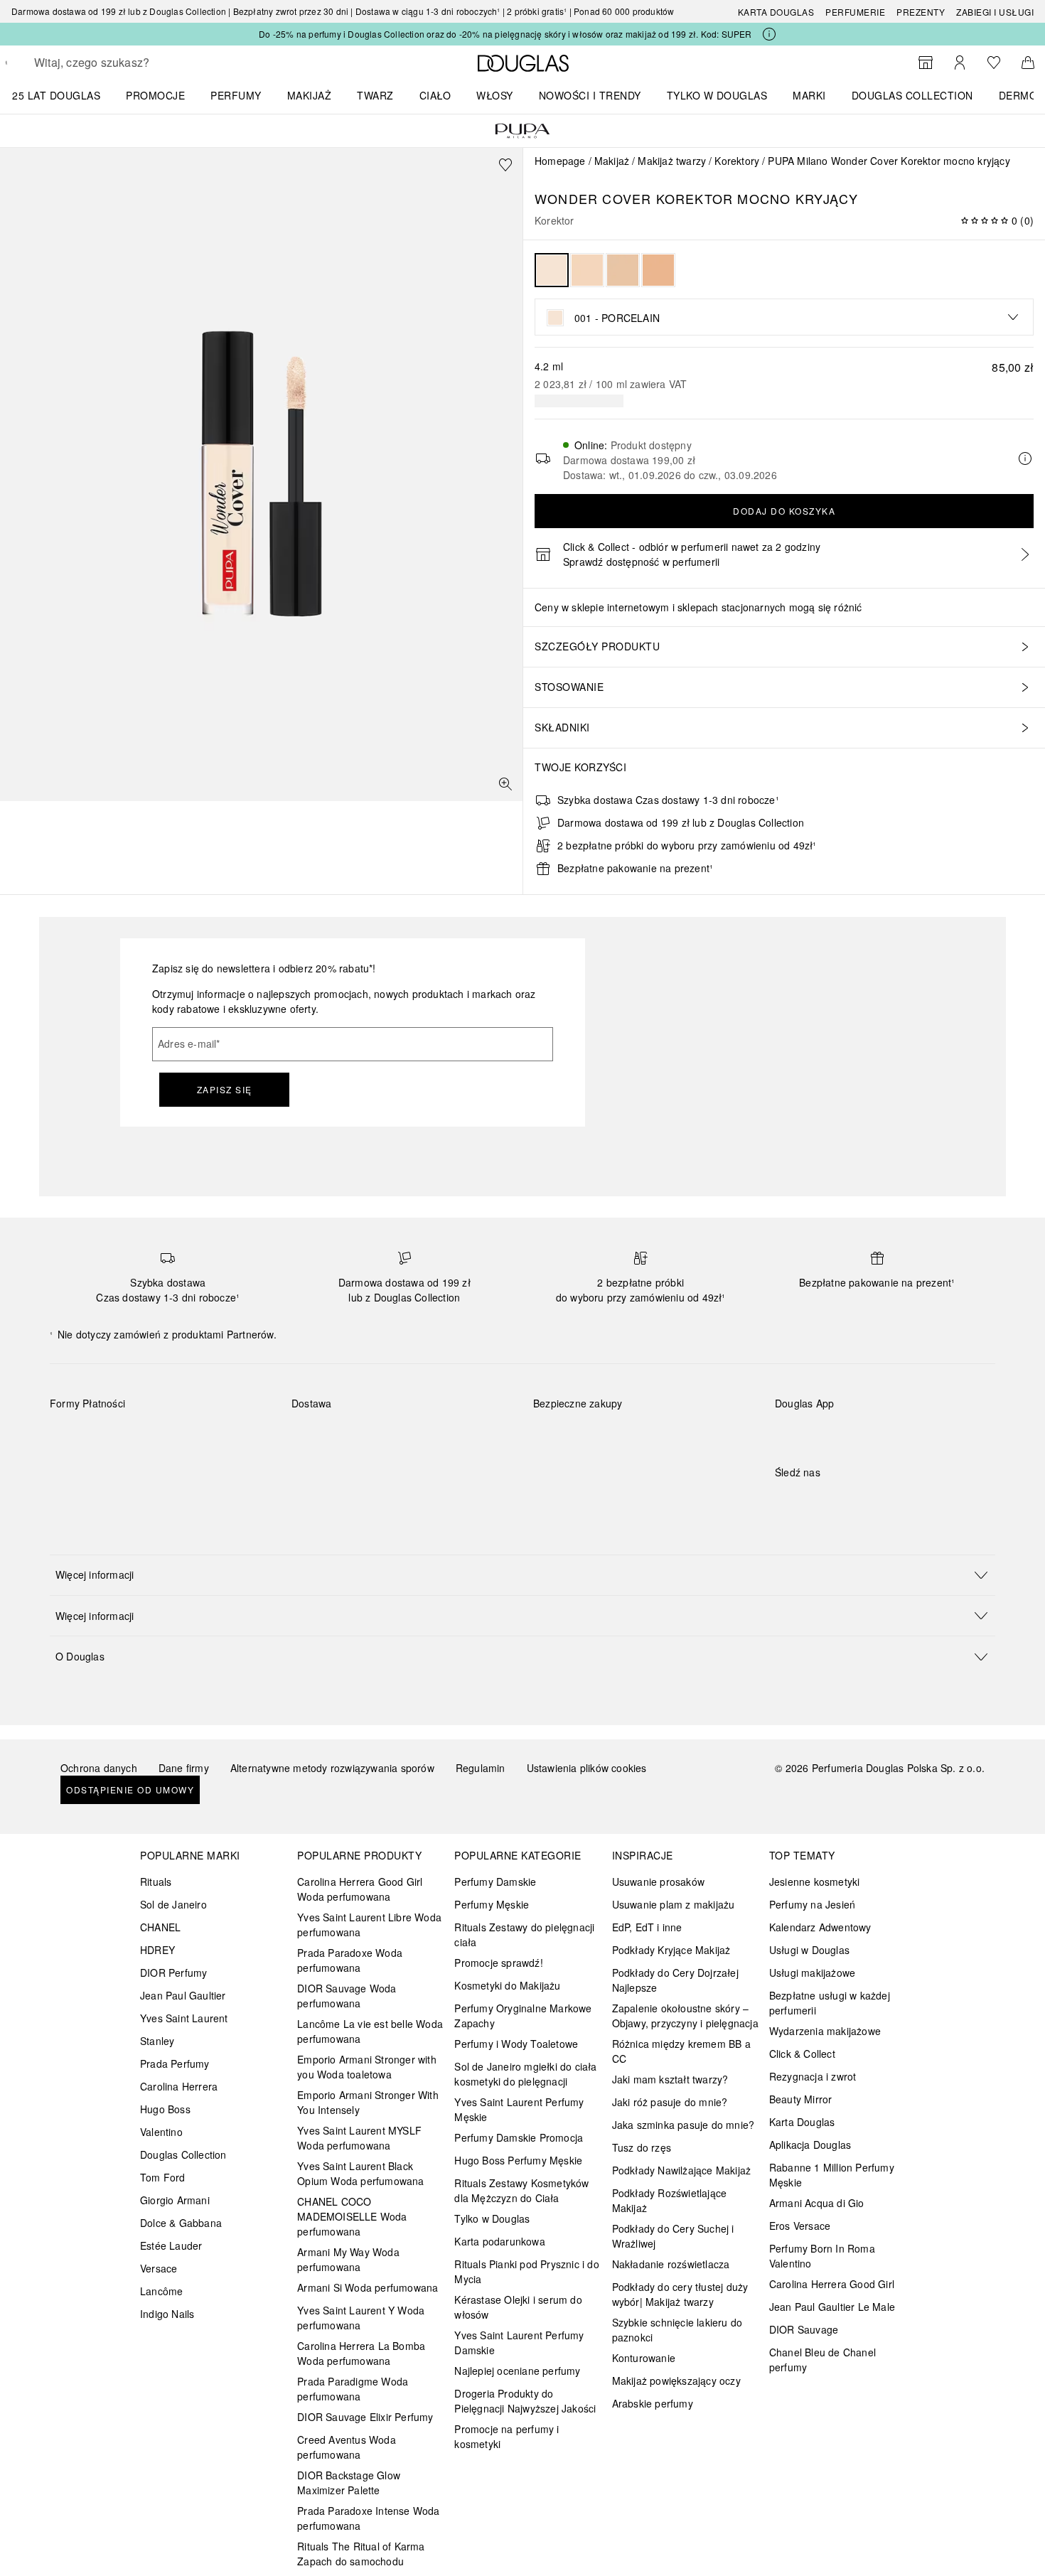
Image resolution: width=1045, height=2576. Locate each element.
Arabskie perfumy (653, 2403)
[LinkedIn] (885, 1501)
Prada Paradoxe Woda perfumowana (350, 1960)
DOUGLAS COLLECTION (912, 95)
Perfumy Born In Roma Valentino (822, 2256)
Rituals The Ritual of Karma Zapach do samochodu (361, 2554)
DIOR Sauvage (804, 2329)
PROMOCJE (155, 95)
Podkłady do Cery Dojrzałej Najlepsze (675, 1980)
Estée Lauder (171, 2245)
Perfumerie (855, 12)
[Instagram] (810, 1501)
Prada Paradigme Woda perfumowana (353, 2389)
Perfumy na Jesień (812, 1904)
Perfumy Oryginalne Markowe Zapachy (523, 2016)
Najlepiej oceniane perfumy (517, 2371)
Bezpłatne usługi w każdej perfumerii (830, 2003)
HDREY (157, 1950)
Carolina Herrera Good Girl (832, 2284)
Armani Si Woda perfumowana (368, 2287)
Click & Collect (802, 2054)
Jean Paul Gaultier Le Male (832, 2307)
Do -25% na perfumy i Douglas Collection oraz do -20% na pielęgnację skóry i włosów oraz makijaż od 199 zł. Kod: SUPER (505, 34)
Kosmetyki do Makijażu (507, 1985)
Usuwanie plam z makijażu (674, 1904)
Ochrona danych (99, 1768)
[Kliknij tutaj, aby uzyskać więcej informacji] (769, 34)
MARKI (809, 95)
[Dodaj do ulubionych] (505, 165)
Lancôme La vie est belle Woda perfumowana (370, 2031)
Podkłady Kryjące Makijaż (671, 1950)
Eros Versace (800, 2226)
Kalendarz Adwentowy (820, 1927)
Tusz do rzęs (642, 2147)
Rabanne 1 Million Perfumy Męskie (832, 2175)
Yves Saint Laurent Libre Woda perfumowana (369, 1925)
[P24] (225, 1437)
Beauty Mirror (801, 2099)
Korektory (737, 161)
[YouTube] (835, 1501)
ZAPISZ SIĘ (225, 1089)
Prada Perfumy (175, 2064)
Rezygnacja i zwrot (813, 2076)
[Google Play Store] (810, 1433)
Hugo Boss (165, 2109)
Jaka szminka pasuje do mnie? (684, 2125)
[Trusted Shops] (578, 1418)
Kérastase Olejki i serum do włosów (518, 2307)
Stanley (157, 2041)
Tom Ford (163, 2177)
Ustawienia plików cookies (587, 1768)
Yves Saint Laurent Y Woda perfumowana (361, 2318)
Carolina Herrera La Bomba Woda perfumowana (361, 2353)
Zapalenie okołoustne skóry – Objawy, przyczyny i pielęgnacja (685, 2016)
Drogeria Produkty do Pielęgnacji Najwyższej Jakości (525, 2401)
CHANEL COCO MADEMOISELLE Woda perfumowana (352, 2216)
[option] (552, 270)
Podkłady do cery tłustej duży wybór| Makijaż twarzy (680, 2294)
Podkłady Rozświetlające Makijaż (670, 2200)
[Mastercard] (124, 1437)
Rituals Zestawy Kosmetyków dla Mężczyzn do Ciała (521, 2190)
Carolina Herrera (179, 2086)
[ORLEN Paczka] (416, 1437)
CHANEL (160, 1927)
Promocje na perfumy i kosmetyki (507, 2436)
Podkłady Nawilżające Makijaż (682, 2170)
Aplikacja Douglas (810, 2145)
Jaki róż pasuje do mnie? (670, 2102)
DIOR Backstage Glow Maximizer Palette (349, 2483)
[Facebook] (786, 1501)
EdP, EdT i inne (647, 1927)
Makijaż (310, 95)
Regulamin (481, 1768)
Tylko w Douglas (492, 2218)
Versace (159, 2268)
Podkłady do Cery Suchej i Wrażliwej (673, 2236)
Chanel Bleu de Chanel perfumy (822, 2360)
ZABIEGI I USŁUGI (995, 12)
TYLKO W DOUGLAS (717, 95)
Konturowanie (644, 2358)
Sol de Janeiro (173, 1904)
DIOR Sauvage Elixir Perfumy (365, 2417)
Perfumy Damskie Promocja (519, 2137)
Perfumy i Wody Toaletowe (516, 2044)
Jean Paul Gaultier (183, 1995)
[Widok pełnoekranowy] (505, 784)
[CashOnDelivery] (74, 1469)
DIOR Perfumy (173, 1973)
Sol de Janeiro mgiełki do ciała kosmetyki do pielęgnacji (525, 2074)
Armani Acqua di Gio (817, 2203)
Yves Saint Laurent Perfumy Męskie (519, 2109)
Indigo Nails (167, 2314)
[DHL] (315, 1437)
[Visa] (175, 1437)
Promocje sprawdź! (498, 1963)
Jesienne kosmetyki (815, 1882)
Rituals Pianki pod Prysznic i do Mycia (526, 2271)
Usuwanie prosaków (658, 1882)
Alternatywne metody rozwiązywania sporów (332, 1768)
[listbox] (784, 317)
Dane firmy (184, 1768)
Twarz (375, 95)
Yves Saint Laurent (184, 2018)
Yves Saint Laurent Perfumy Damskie (519, 2342)
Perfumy (236, 95)
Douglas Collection (183, 2154)
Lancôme (161, 2291)
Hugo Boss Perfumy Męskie (518, 2160)
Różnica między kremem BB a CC (681, 2051)
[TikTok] (860, 1501)
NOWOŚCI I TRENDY (590, 95)
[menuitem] (65, 95)
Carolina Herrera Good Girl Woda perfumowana (360, 1889)
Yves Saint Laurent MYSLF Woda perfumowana (359, 2138)
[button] (522, 1575)
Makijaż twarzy (672, 161)
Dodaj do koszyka (784, 511)
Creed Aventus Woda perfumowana (347, 2447)
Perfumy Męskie (492, 1904)
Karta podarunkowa (499, 2241)
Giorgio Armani (175, 2200)
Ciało (435, 95)
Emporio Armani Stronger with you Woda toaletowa (367, 2067)
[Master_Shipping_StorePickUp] (467, 1437)
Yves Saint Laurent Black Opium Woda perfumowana (360, 2173)
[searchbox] (139, 63)
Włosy (495, 95)
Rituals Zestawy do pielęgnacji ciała (524, 1934)
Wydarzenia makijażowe (825, 2031)
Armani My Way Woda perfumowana (348, 2259)
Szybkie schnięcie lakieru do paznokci (677, 2330)
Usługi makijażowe (812, 1973)
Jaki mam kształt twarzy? (670, 2079)
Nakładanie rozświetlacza (671, 2264)
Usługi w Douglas (809, 1950)
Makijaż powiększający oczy (676, 2381)
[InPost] (366, 1437)
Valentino (161, 2132)
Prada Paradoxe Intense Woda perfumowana (368, 2518)
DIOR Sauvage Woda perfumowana (347, 1996)
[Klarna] (74, 1437)
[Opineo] (697, 1418)
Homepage (560, 161)
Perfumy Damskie (495, 1882)
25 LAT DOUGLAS (56, 95)
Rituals (156, 1882)
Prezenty (921, 12)
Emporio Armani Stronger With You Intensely (368, 2102)
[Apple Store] (885, 1433)
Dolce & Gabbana (181, 2223)
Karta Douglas (776, 12)
